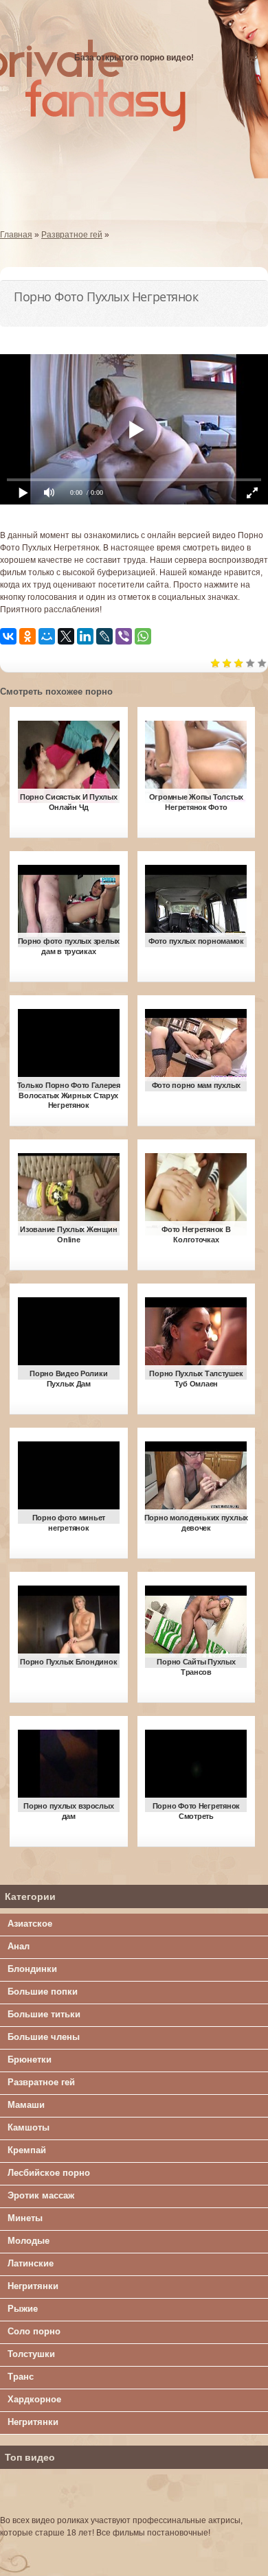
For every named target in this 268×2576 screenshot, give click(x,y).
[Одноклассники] (27, 636)
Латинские (31, 2263)
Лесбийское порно (49, 2173)
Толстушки (31, 2354)
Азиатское (30, 1924)
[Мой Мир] (47, 636)
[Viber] (124, 636)
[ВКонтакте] (8, 636)
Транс (21, 2377)
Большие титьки (44, 2014)
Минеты (25, 2218)
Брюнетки (30, 2059)
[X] (66, 636)
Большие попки (43, 1992)
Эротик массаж (41, 2195)
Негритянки (33, 2286)
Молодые (29, 2241)
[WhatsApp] (143, 636)
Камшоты (29, 2127)
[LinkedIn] (85, 636)
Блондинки (32, 1969)
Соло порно (34, 2331)
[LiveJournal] (104, 636)
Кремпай (27, 2150)
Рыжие (23, 2309)
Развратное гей (41, 2082)
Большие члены (44, 2037)
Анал (19, 1946)
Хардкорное (34, 2399)
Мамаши (26, 2105)
